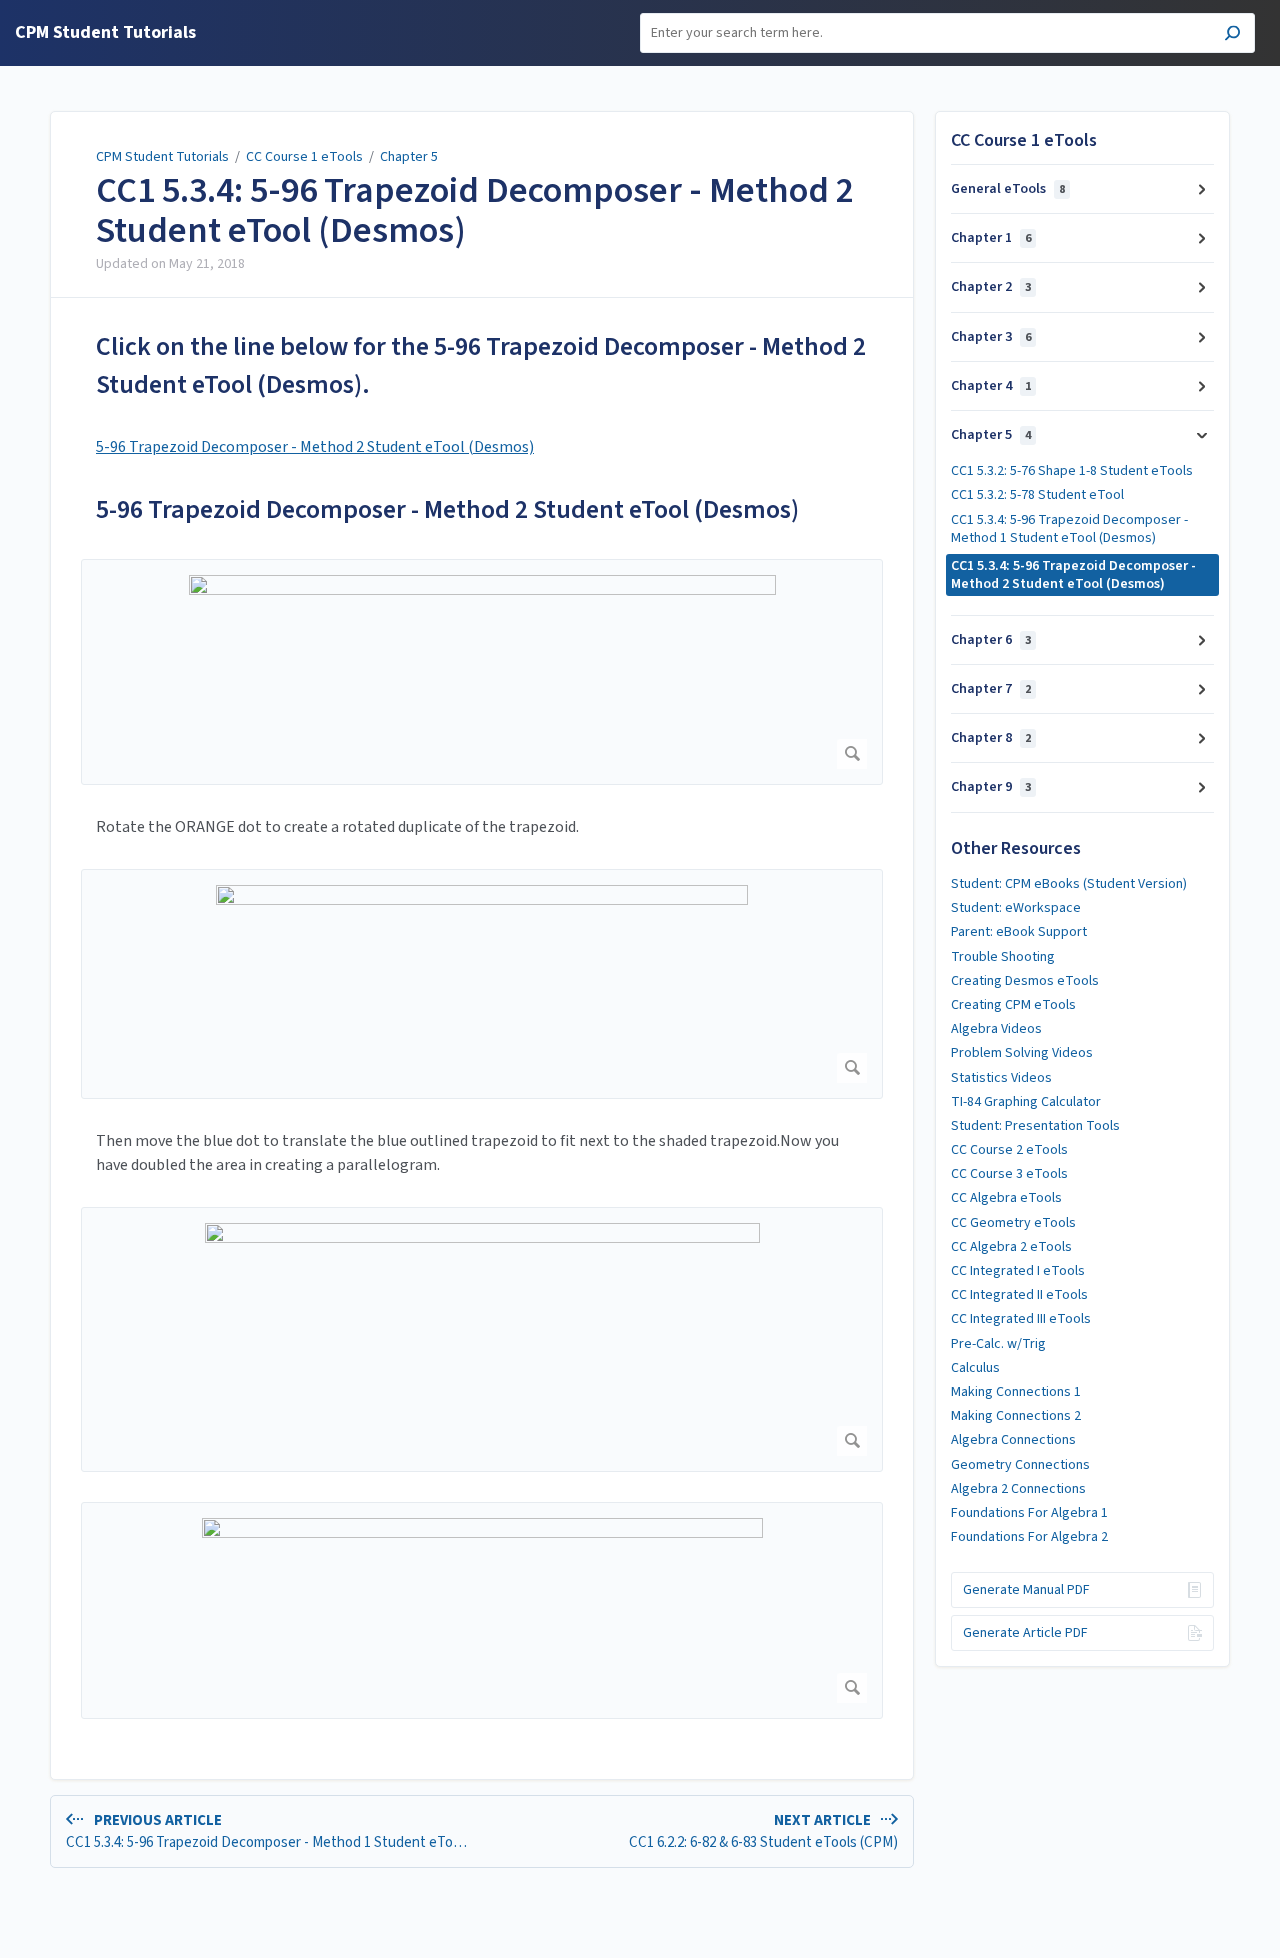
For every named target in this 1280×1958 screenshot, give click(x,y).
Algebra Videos (996, 1029)
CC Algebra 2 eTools (1011, 1247)
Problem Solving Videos (1022, 1053)
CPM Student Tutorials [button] (105, 33)
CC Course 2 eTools (1009, 1150)
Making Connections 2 (1016, 1416)
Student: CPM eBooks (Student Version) (1069, 884)
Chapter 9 (991, 787)
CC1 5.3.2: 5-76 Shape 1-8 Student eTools (1072, 471)
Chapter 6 (991, 640)
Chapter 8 (991, 738)
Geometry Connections (1020, 1465)
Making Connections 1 (1016, 1392)
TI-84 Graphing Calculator (1026, 1102)
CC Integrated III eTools (1021, 1319)
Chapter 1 (991, 238)
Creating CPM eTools (1013, 1005)
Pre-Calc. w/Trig (998, 1344)
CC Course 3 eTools (1009, 1174)
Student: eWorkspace (1016, 908)
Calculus (975, 1368)
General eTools (1008, 189)
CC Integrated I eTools (1018, 1271)
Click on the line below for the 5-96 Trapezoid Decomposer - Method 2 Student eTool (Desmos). (481, 365)
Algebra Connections (1013, 1440)
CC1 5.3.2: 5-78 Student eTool (1037, 495)
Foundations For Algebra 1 (1029, 1513)
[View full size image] (482, 672)
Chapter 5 (409, 157)
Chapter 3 (991, 337)
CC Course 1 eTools (304, 157)
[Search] (1232, 35)
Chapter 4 (991, 386)
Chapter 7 (991, 689)
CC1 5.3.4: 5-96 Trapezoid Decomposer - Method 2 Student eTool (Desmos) (475, 210)
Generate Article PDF (1025, 1633)
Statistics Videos (1001, 1078)
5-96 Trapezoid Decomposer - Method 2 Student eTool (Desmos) (315, 447)
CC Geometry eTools (1013, 1223)
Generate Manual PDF (1026, 1590)
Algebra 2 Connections (1018, 1489)
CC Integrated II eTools (1019, 1295)
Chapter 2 (991, 287)
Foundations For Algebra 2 (1029, 1537)
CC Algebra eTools (1006, 1198)
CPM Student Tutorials (162, 157)
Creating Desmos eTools (1025, 981)
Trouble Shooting (1003, 957)
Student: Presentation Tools (1035, 1126)
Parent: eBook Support (1019, 932)
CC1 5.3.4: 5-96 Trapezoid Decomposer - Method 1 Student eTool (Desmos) (1069, 529)
